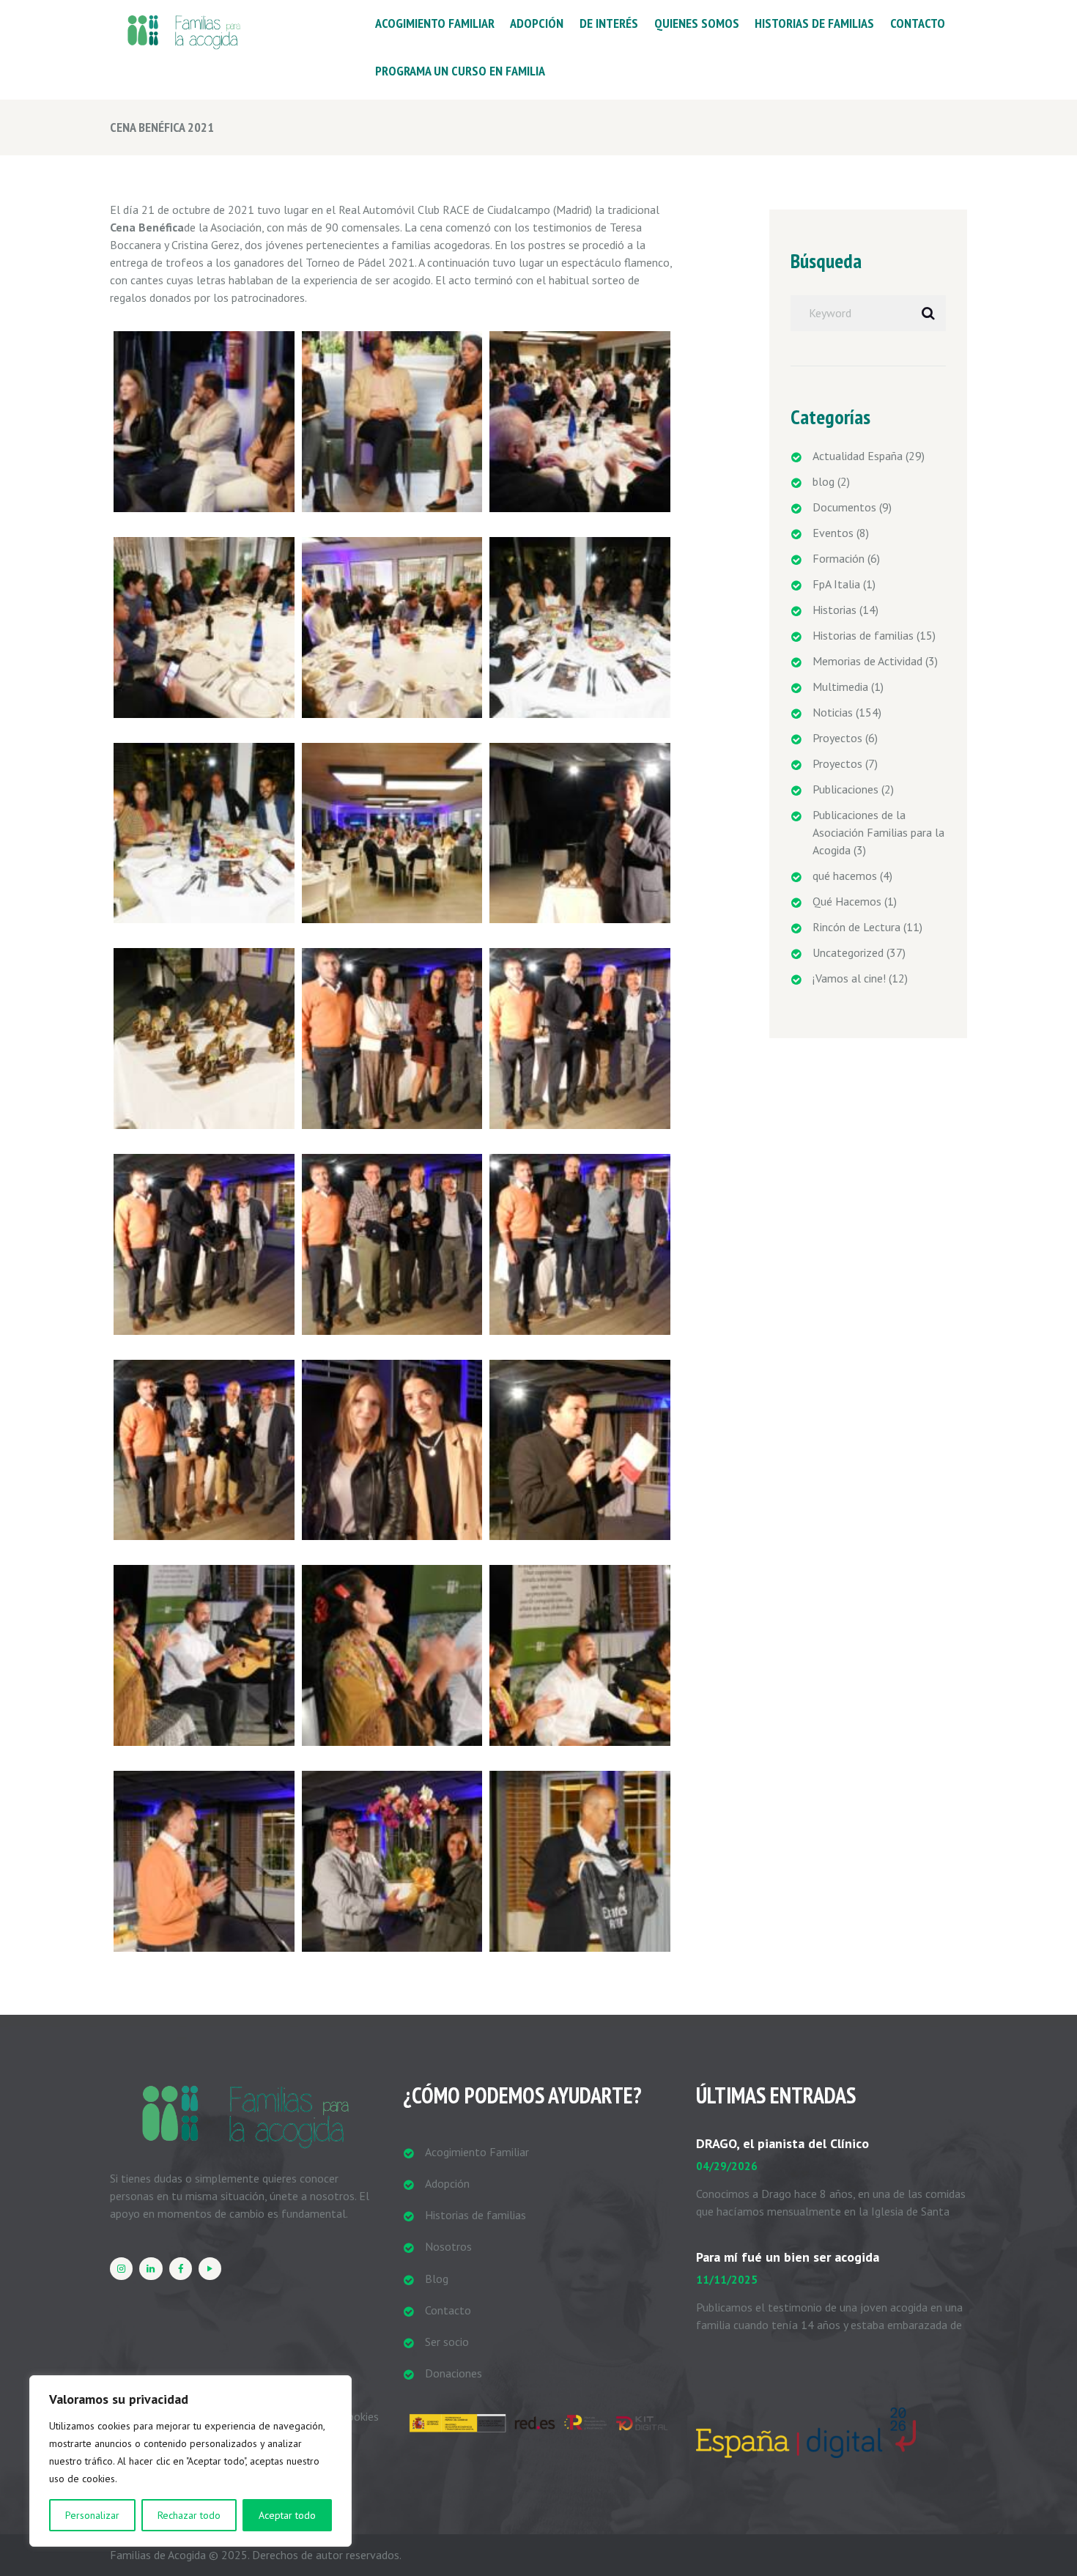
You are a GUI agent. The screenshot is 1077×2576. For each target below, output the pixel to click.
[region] (190, 2461)
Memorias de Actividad (867, 661)
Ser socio (447, 2342)
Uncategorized (848, 952)
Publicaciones (845, 789)
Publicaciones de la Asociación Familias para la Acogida (878, 832)
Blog (437, 2279)
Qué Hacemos (847, 901)
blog (824, 481)
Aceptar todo (287, 2515)
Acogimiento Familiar (477, 2152)
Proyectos (837, 738)
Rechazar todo (189, 2515)
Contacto (448, 2310)
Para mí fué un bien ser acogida (788, 2257)
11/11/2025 (727, 2280)
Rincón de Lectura (856, 927)
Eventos (833, 533)
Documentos (844, 507)
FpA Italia (836, 584)
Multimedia (840, 686)
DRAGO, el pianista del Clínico (782, 2143)
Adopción (447, 2183)
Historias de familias (863, 635)
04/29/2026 (727, 2166)
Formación (839, 558)
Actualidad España (858, 456)
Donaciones (454, 2373)
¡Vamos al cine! (849, 978)
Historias (834, 610)
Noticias (833, 712)
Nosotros (448, 2246)
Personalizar (92, 2515)
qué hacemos (845, 876)
